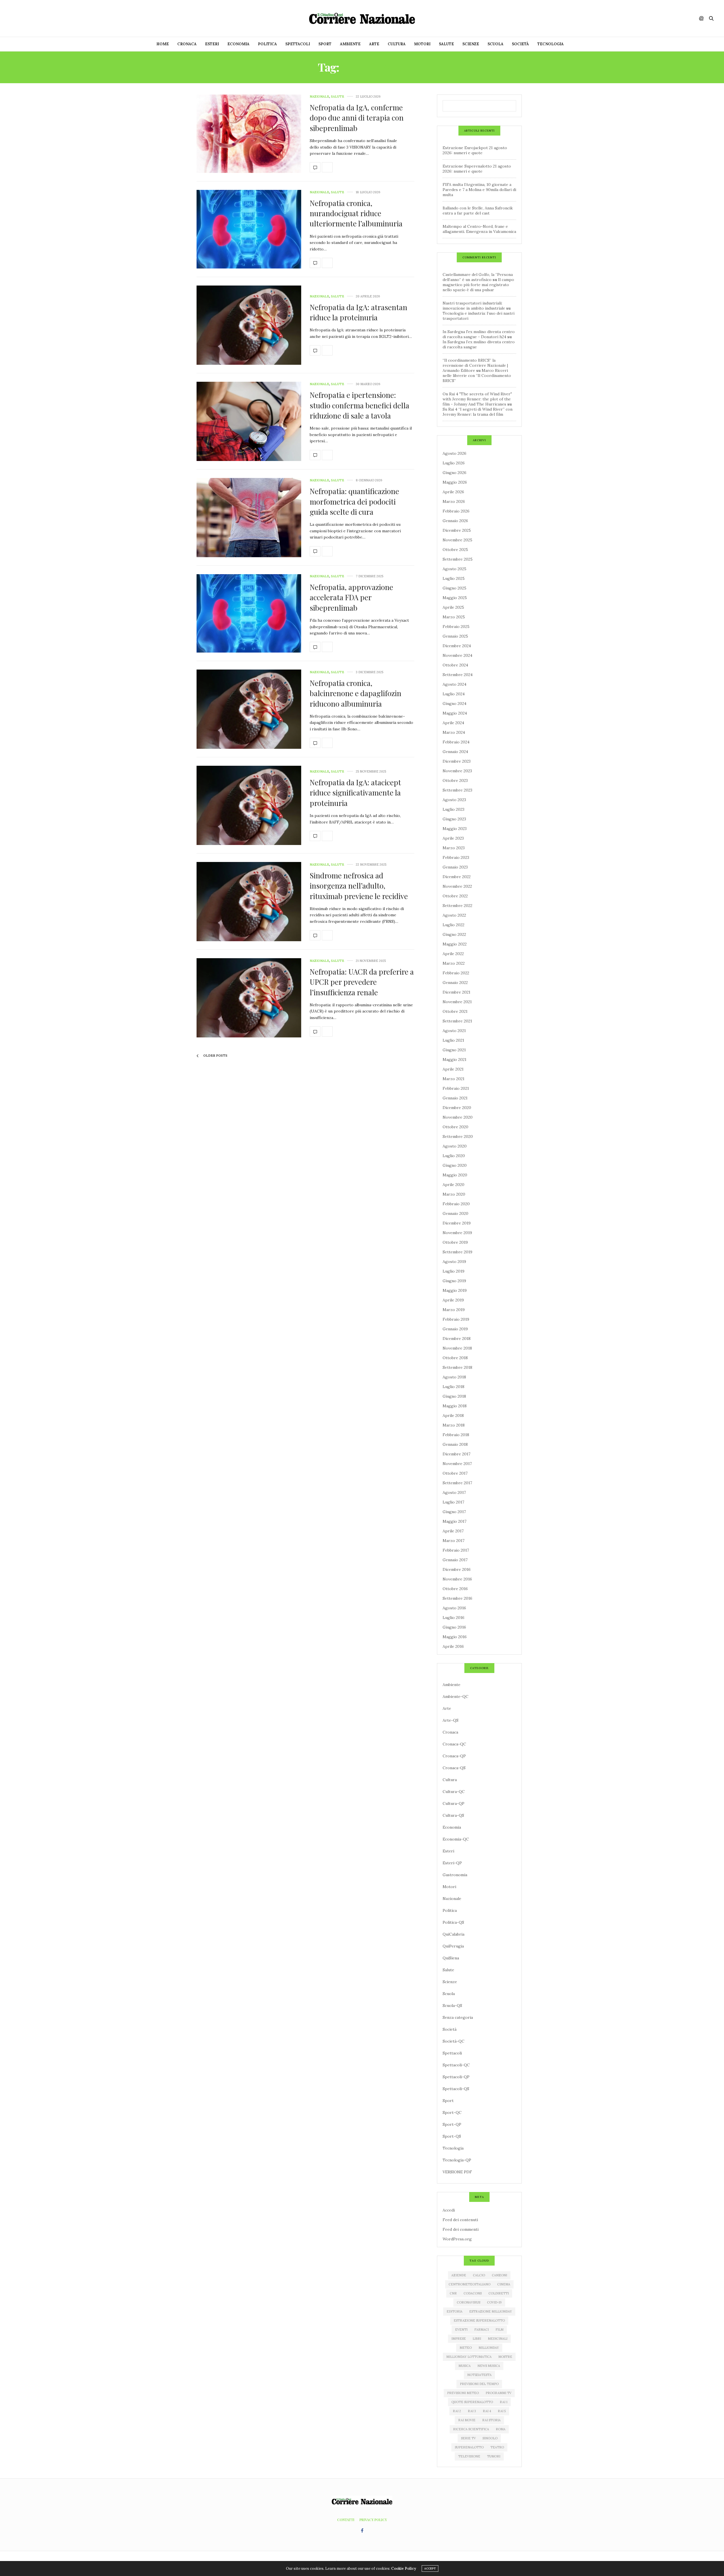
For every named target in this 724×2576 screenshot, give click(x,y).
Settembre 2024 (458, 675)
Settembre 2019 (457, 1252)
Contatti (346, 2520)
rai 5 (502, 2411)
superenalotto (469, 2447)
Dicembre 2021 (456, 992)
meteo (466, 2348)
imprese (459, 2339)
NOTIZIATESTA (479, 2375)
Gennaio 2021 (455, 1098)
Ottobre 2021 (455, 1011)
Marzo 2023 (454, 848)
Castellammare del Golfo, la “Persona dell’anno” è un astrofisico (478, 277)
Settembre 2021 (457, 1021)
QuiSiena (451, 1958)
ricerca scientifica (471, 2429)
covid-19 (494, 2302)
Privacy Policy (373, 2520)
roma (501, 2429)
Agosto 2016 (454, 1608)
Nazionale (319, 97)
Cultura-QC (454, 1792)
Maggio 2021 (454, 1059)
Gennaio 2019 (455, 1329)
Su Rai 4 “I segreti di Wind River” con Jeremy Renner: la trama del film (478, 412)
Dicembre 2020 (457, 1108)
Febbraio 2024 (456, 742)
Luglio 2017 (453, 1502)
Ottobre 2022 (455, 896)
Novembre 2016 (457, 1579)
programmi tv (498, 2393)
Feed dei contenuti (460, 2220)
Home (163, 44)
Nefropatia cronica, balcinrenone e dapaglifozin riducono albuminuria (355, 693)
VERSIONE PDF (457, 2172)
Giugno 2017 (454, 1512)
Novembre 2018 (457, 1348)
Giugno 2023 (454, 819)
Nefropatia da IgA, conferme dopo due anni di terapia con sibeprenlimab (357, 118)
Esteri (212, 44)
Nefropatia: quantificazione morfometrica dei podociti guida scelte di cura (354, 501)
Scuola (495, 44)
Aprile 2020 (453, 1185)
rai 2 (457, 2411)
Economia (238, 44)
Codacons (473, 2293)
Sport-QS (452, 2136)
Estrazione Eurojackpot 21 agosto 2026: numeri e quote (475, 150)
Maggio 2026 (455, 482)
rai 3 (472, 2411)
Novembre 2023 (457, 771)
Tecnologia (550, 44)
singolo (490, 2438)
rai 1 (504, 2402)
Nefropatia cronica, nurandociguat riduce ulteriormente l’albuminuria (356, 213)
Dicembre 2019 (457, 1223)
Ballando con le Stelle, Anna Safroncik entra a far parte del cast (478, 211)
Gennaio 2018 (455, 1444)
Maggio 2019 (455, 1290)
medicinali (498, 2339)
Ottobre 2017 (455, 1473)
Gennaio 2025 (455, 636)
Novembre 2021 (457, 1002)
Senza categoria (458, 2017)
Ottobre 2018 (455, 1358)
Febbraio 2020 (456, 1204)
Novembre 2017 (457, 1464)
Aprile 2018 (453, 1415)
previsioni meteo (463, 2393)
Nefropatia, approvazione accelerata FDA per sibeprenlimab (351, 597)
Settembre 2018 (457, 1367)
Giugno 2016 (454, 1627)
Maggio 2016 (455, 1637)
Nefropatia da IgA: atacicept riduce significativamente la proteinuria (355, 793)
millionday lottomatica (469, 2357)
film (499, 2330)
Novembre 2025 (457, 540)
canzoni (499, 2275)
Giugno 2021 (454, 1050)
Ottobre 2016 (455, 1589)
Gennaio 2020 (455, 1213)
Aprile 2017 (453, 1531)
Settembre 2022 (457, 906)
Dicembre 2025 (457, 530)
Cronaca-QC (454, 1744)
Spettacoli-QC (456, 2065)
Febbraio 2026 (456, 511)
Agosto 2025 (454, 569)
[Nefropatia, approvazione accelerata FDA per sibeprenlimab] (249, 614)
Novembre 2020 (458, 1117)
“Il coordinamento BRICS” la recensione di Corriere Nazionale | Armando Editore (475, 365)
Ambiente (350, 44)
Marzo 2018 (454, 1425)
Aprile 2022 (453, 954)
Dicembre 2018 (457, 1339)
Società (520, 44)
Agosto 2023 (454, 800)
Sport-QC (452, 2112)
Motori (422, 44)
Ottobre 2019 (455, 1242)
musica (465, 2366)
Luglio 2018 (453, 1387)
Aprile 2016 (453, 1646)
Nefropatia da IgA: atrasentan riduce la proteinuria (358, 312)
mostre (505, 2357)
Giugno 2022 (454, 934)
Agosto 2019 (454, 1262)
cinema (504, 2284)
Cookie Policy (404, 2569)
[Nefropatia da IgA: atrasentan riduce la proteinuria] (249, 325)
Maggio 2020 (455, 1175)
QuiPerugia (453, 1946)
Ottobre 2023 (455, 780)
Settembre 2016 (457, 1598)
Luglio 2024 (454, 694)
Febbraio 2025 (456, 627)
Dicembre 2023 (457, 761)
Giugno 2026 (454, 473)
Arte (374, 44)
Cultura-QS (453, 1815)
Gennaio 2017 (455, 1560)
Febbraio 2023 (456, 857)
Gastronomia (455, 1875)
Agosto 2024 (454, 684)
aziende (459, 2275)
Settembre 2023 (457, 790)
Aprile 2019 (453, 1300)
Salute (446, 44)
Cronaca (187, 44)
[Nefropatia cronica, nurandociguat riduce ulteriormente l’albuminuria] (249, 229)
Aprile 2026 (453, 492)
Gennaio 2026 (455, 521)
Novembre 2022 (457, 886)
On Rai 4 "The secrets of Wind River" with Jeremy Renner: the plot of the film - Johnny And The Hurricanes (477, 399)
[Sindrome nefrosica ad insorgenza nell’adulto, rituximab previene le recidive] (249, 902)
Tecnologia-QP (457, 2160)
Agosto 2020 (455, 1146)
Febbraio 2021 (456, 1088)
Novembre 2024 (457, 655)
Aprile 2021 (453, 1069)
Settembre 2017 (457, 1483)
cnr (453, 2293)
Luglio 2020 (454, 1156)
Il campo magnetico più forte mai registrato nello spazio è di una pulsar (478, 285)
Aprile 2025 (453, 607)
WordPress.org (457, 2239)
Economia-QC (456, 1839)
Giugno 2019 (454, 1281)
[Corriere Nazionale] (362, 18)
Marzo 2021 (453, 1079)
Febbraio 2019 (456, 1319)
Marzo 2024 (454, 732)
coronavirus (468, 2302)
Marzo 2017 (453, 1541)
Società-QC (453, 2041)
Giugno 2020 (455, 1165)
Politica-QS (453, 1922)
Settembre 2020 (458, 1136)
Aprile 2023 (453, 838)
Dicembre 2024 (457, 646)
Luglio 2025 (454, 578)
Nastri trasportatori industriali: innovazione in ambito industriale (474, 306)
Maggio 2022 (455, 944)
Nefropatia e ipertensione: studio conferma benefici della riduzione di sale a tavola (359, 405)
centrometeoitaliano (469, 2284)
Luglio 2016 (453, 1618)
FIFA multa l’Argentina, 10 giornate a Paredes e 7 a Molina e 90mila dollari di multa (479, 190)
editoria (454, 2311)
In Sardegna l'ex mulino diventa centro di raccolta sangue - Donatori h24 (479, 334)
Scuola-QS (452, 2006)
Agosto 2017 (454, 1492)
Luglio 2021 (453, 1040)
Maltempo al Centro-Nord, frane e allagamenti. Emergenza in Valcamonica (479, 229)
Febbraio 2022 (456, 973)
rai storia (491, 2420)
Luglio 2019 (453, 1271)
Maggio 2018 (455, 1406)
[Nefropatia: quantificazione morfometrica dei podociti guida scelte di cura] (249, 518)
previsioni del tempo (479, 2384)
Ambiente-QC (455, 1696)
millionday (489, 2348)
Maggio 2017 (454, 1521)
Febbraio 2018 (456, 1435)
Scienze (471, 44)
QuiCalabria (453, 1934)
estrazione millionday (491, 2311)
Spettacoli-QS (456, 2089)
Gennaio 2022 (455, 983)
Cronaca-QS (454, 1768)
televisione (469, 2456)
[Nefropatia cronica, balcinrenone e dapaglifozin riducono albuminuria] (249, 709)
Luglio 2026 (454, 463)
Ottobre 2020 (455, 1127)
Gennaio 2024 (455, 752)
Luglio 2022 (453, 925)
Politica (267, 44)
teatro (497, 2447)
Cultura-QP (453, 1803)
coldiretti (499, 2293)
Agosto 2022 (454, 915)
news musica (489, 2366)
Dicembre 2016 (457, 1569)
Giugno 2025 (454, 588)
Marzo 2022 (454, 963)
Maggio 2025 (455, 598)
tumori (494, 2456)
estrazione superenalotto (479, 2320)
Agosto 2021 (454, 1031)
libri (477, 2339)
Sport (325, 44)
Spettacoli (298, 44)
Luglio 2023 (453, 809)
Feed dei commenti (461, 2229)
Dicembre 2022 (457, 877)
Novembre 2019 (457, 1233)
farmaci (481, 2330)
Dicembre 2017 (456, 1454)
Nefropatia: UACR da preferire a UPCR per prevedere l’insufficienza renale (362, 982)
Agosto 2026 (454, 453)
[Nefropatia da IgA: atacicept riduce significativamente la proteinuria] (249, 805)
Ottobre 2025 (455, 550)
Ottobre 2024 (455, 665)
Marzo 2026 (454, 501)
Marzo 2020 (454, 1194)
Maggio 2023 (455, 829)
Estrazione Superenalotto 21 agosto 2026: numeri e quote (477, 169)
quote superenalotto (472, 2402)
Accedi (449, 2210)
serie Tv (468, 2438)
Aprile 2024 (453, 723)
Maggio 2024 (455, 713)
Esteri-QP (452, 1863)
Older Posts (215, 1056)
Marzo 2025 (454, 617)
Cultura (397, 44)
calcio (479, 2275)
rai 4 (487, 2411)
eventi (461, 2330)
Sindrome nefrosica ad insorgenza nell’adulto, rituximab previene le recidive (359, 886)
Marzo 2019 (454, 1310)
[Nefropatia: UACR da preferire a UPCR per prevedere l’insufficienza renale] (249, 998)
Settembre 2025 (458, 559)
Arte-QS (451, 1720)
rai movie (467, 2420)
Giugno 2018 (454, 1396)
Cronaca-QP (454, 1756)
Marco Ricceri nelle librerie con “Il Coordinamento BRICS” (477, 376)
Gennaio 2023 (455, 867)
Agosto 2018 (454, 1377)
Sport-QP (452, 2124)
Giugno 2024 (454, 703)
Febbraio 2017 (456, 1550)
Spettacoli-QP (456, 2077)
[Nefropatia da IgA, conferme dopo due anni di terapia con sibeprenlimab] (249, 134)
